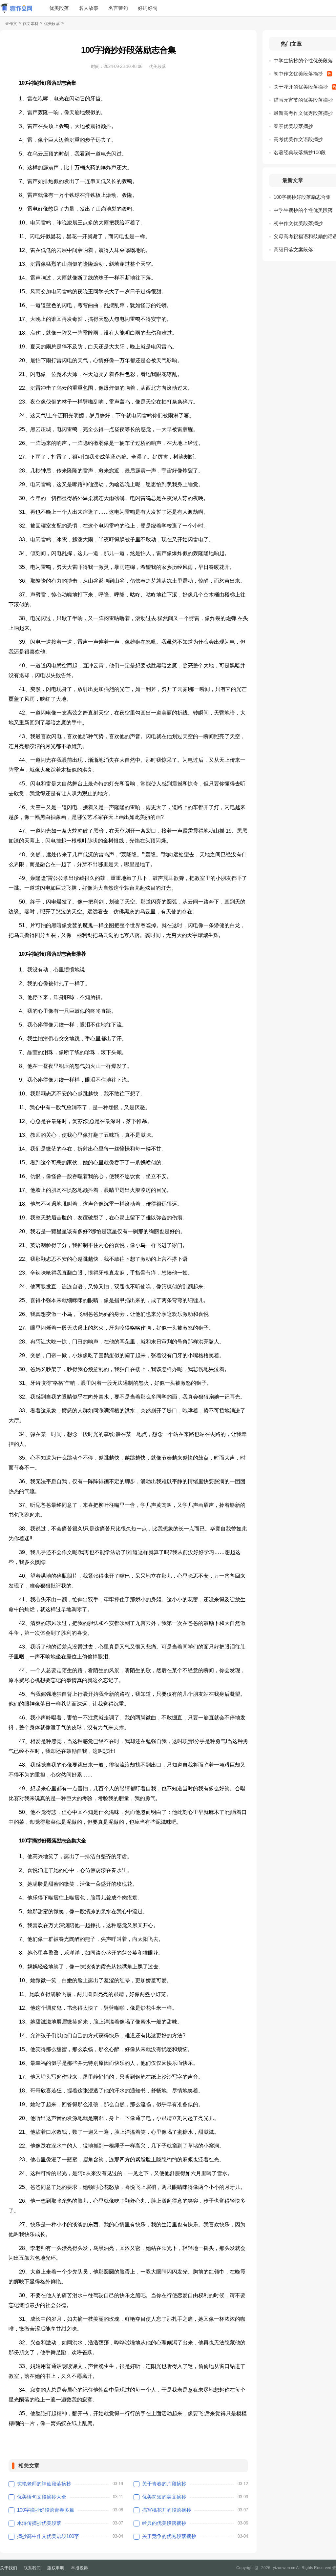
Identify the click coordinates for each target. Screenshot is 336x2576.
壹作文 (11, 24)
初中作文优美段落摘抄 (298, 74)
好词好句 (148, 8)
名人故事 (89, 8)
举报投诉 (79, 2568)
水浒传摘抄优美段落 (39, 2523)
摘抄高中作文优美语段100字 (48, 2536)
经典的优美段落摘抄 (164, 2523)
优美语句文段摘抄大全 (42, 2497)
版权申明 (56, 2568)
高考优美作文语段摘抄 (298, 139)
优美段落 (59, 8)
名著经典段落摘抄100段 (300, 152)
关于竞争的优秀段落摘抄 (169, 2536)
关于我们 (9, 2568)
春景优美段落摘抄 (293, 126)
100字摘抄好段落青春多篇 (46, 2510)
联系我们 (32, 2568)
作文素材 (31, 24)
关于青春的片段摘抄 (164, 2484)
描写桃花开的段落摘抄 (167, 2510)
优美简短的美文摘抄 (164, 2497)
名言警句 (118, 8)
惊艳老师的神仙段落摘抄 (44, 2484)
